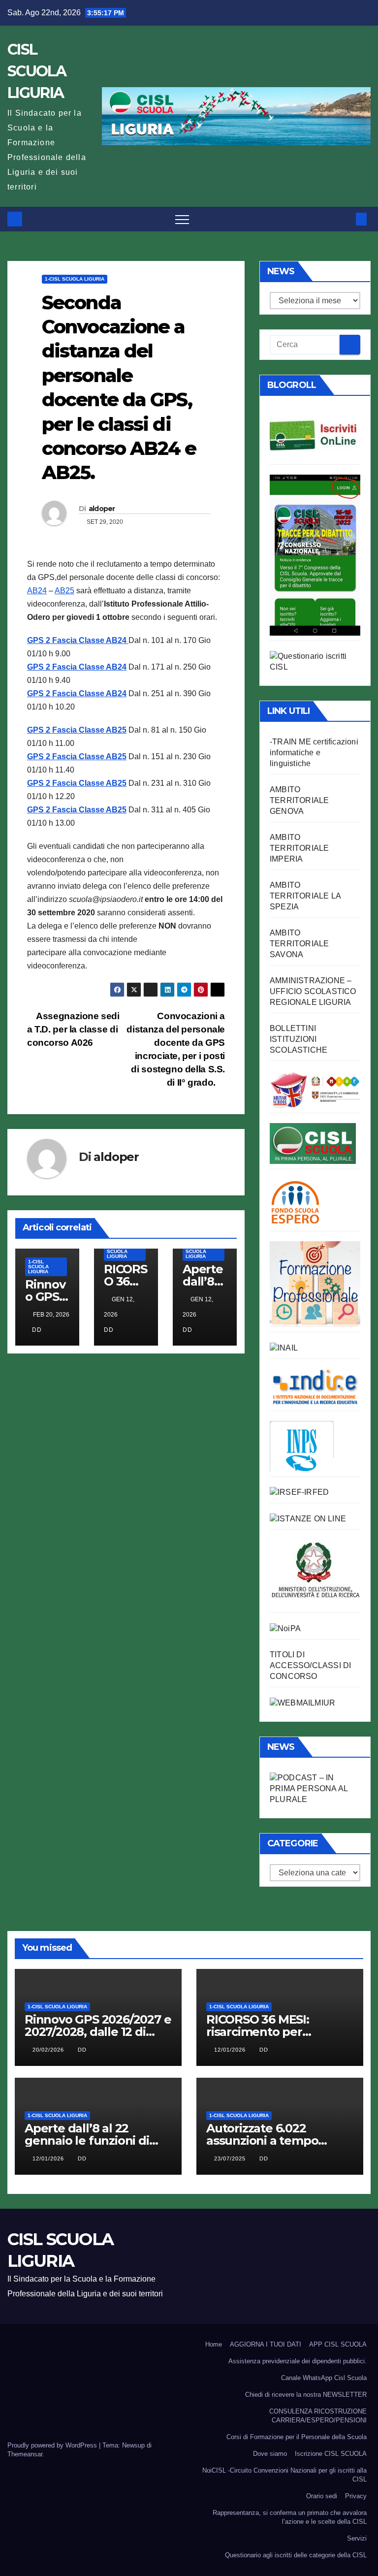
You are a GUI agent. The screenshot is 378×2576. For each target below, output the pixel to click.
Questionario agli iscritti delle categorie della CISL (296, 2555)
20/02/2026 (49, 2050)
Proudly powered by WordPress (53, 2445)
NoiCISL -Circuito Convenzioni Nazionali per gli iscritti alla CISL (284, 2475)
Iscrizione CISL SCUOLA (331, 2454)
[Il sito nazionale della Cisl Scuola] (313, 1143)
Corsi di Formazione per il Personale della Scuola (297, 2437)
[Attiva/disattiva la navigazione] (182, 219)
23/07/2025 (231, 2158)
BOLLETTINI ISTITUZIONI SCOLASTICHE (299, 1039)
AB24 (37, 591)
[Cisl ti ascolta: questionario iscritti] (315, 661)
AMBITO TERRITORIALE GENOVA (299, 800)
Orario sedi (322, 2496)
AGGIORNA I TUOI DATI (266, 2344)
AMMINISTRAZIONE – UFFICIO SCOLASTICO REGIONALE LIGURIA (313, 991)
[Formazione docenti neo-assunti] (315, 1386)
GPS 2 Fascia (52, 667)
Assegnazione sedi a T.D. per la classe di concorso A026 (73, 1029)
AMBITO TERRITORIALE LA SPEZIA (305, 896)
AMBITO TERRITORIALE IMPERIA (299, 848)
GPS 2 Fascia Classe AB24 (77, 640)
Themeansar (25, 2454)
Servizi (357, 2538)
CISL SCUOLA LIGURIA (37, 71)
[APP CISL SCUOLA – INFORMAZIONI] (315, 554)
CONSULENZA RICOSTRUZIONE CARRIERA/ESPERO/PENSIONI (318, 2416)
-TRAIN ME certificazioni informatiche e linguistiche (314, 753)
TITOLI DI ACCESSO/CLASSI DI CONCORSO (310, 1665)
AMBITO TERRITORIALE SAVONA (299, 944)
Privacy (356, 2496)
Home (214, 2344)
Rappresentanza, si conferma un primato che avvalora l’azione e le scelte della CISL (290, 2517)
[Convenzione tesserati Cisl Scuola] (315, 1089)
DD (37, 1330)
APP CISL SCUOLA (338, 2344)
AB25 (64, 591)
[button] (345, 219)
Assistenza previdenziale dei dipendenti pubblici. (298, 2361)
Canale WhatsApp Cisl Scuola (324, 2378)
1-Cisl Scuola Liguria (75, 279)
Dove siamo (270, 2454)
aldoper (102, 509)
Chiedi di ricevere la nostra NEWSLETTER (306, 2395)
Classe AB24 (103, 667)
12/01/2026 (231, 2050)
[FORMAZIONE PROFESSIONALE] (315, 1283)
